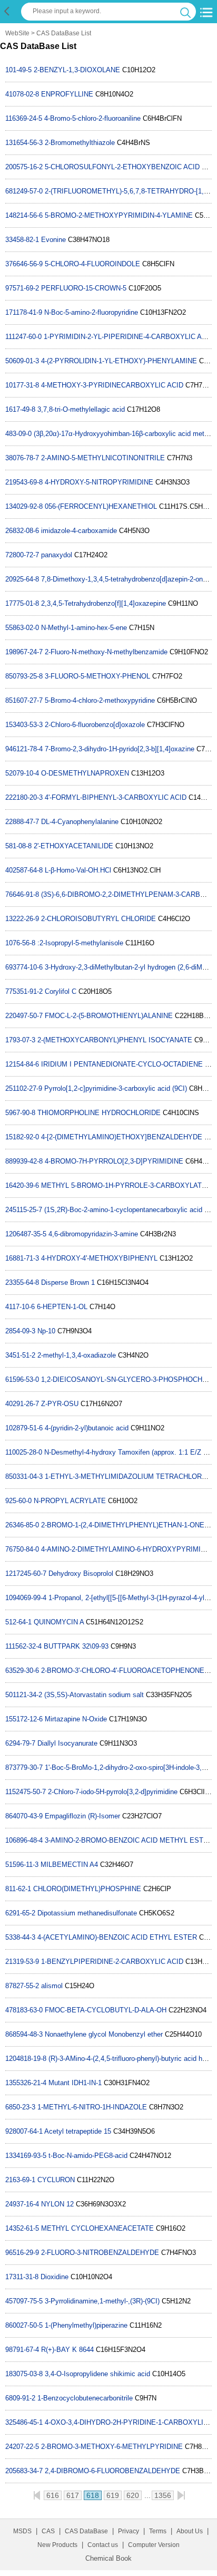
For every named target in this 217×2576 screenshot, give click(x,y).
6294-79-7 (20, 1743)
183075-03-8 (24, 2374)
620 (133, 2495)
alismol (52, 1986)
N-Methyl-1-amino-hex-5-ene (84, 628)
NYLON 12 (57, 2204)
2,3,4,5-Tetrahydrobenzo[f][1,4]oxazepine (103, 603)
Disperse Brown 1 (68, 1282)
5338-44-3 (20, 1937)
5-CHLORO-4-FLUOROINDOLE (92, 264)
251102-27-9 (24, 1088)
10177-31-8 (22, 385)
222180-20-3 (24, 797)
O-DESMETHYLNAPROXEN (85, 773)
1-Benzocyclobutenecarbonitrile (85, 2398)
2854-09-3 (20, 1331)
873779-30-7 (24, 1768)
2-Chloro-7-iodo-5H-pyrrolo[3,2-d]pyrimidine (113, 1792)
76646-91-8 (22, 894)
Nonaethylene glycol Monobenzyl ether (104, 2034)
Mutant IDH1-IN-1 (75, 2083)
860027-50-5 (24, 2325)
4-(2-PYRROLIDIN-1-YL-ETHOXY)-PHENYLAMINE (119, 361)
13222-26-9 (22, 919)
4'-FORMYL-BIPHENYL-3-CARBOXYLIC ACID (116, 797)
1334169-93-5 (26, 2156)
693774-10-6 (24, 967)
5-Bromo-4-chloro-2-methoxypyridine (100, 700)
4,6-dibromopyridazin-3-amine (93, 1234)
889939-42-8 (24, 1161)
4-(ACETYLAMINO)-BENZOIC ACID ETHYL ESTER (117, 1937)
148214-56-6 (24, 215)
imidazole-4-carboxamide (79, 531)
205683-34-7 (24, 2471)
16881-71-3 (22, 1258)
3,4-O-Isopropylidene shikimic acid (97, 2374)
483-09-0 (18, 434)
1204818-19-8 (26, 2059)
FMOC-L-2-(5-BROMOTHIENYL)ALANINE (109, 1016)
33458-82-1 (22, 240)
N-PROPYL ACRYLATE (70, 1501)
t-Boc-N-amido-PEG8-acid (88, 2156)
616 (53, 2495)
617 (73, 2495)
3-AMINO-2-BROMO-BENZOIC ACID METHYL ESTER (129, 1840)
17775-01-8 (22, 603)
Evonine (53, 240)
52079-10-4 (22, 773)
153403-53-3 (24, 725)
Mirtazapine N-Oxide (76, 1719)
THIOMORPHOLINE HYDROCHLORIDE (99, 1113)
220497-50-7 (24, 1016)
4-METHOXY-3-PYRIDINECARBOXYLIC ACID (112, 385)
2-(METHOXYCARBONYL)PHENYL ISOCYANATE (115, 1040)
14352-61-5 (22, 2228)
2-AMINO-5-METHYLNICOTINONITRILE (103, 458)
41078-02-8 (22, 94)
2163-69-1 (20, 2180)
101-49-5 (18, 70)
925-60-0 (18, 1501)
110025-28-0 (24, 1452)
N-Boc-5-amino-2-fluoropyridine (91, 312)
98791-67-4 (22, 2350)
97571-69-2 (22, 288)
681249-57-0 (24, 191)
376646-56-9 (24, 264)
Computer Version (154, 2545)
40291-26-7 (22, 1404)
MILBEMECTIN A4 (69, 1865)
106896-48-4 (24, 1840)
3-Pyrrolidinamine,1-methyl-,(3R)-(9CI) (102, 2301)
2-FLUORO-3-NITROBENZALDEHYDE (100, 2253)
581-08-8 (18, 846)
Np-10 (46, 1331)
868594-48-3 (24, 2034)
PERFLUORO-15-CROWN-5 (84, 288)
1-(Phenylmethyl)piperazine (86, 2325)
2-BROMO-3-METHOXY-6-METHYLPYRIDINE (112, 2447)
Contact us (103, 2545)
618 (93, 2495)
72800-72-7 (22, 555)
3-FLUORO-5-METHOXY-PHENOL (97, 676)
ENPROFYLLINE (67, 94)
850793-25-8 (24, 676)
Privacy (129, 2531)
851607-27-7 (24, 700)
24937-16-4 (22, 2204)
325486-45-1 (24, 2422)
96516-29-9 (22, 2253)
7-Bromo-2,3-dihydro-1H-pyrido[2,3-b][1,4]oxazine (120, 749)
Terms (158, 2531)
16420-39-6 (22, 1185)
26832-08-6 (22, 531)
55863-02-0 (22, 628)
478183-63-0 (24, 2010)
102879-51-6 (24, 1428)
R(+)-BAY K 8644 (67, 2350)
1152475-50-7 (26, 1792)
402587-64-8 (24, 870)
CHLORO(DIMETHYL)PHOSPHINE (87, 1889)
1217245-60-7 (26, 1573)
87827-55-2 (22, 1986)
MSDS (22, 2531)
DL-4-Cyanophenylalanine (80, 822)
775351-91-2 (24, 991)
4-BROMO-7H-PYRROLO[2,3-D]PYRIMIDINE (114, 1161)
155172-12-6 (24, 1719)
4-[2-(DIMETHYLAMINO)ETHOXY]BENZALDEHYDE (122, 1137)
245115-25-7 (24, 1210)
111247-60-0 (23, 337)
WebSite (17, 33)
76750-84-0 (22, 1549)
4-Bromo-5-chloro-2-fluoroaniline (92, 118)
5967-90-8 (20, 1113)
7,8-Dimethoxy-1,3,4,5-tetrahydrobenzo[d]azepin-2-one (124, 579)
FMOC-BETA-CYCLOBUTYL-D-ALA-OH (106, 2010)
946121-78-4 (24, 749)
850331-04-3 (24, 1476)
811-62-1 (18, 1889)
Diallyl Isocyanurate (67, 1743)
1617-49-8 (20, 409)
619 (113, 2495)
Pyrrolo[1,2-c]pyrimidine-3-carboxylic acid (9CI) (116, 1088)
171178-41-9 (24, 312)
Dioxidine (56, 2277)
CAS (48, 2531)
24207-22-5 (22, 2447)
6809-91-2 (20, 2398)
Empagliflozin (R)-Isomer (82, 1816)
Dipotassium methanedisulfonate (87, 1913)
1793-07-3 (20, 1040)
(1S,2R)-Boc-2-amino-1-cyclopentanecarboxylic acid (123, 1210)
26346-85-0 (22, 1525)
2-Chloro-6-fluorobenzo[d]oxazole (95, 725)
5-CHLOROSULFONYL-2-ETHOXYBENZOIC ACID (122, 167)
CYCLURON (56, 2180)
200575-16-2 (24, 167)
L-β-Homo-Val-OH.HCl (78, 870)
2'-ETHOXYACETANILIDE (73, 846)
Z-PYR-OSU (60, 1404)
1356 (163, 2495)
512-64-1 (18, 1622)
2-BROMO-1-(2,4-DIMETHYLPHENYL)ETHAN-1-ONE (123, 1525)
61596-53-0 (22, 1379)
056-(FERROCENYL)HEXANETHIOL (101, 506)
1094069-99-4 (26, 1598)
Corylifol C (61, 991)
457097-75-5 (24, 2301)
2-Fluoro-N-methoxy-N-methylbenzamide (106, 652)
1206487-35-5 (26, 1234)
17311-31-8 (22, 2277)
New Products (57, 2545)
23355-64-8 (22, 1282)
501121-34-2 (24, 1695)
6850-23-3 (20, 2107)
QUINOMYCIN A (59, 1622)
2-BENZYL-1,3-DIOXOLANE (77, 70)
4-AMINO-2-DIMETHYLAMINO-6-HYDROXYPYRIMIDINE (129, 1549)
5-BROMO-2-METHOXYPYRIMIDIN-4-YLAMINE (119, 215)
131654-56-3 (24, 143)
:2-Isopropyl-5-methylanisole (80, 943)
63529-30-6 (22, 1670)
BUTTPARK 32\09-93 (76, 1646)
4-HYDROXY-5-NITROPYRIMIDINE (99, 482)
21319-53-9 (22, 1962)
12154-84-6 (22, 1064)
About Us (190, 2531)
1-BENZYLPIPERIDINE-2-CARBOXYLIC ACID (112, 1962)
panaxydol (57, 555)
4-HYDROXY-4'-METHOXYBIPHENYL (99, 1258)
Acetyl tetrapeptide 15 (78, 2131)
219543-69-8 (24, 482)
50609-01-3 (22, 361)
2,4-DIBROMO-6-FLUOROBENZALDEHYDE (112, 2471)
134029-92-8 (24, 506)
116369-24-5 (24, 118)
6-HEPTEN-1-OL (62, 1307)
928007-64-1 (24, 2131)
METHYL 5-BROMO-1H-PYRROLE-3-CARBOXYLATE (124, 1185)
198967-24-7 (24, 652)
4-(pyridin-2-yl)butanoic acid (87, 1428)
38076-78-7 (22, 458)
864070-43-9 (24, 1816)
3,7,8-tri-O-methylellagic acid (81, 409)
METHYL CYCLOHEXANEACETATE (97, 2228)
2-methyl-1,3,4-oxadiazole (77, 1355)
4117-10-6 (20, 1307)
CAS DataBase (86, 2531)
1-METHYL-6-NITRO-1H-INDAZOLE (92, 2107)
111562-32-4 (23, 1646)
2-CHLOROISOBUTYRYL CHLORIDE (98, 919)
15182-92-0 (22, 1137)
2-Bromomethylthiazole (80, 143)
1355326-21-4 (26, 2083)
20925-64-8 (22, 579)
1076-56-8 (20, 943)
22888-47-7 (22, 822)
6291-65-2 (20, 1913)
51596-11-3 (22, 1865)
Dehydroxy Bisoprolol (81, 1573)
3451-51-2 (20, 1355)
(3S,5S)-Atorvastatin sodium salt (94, 1695)
